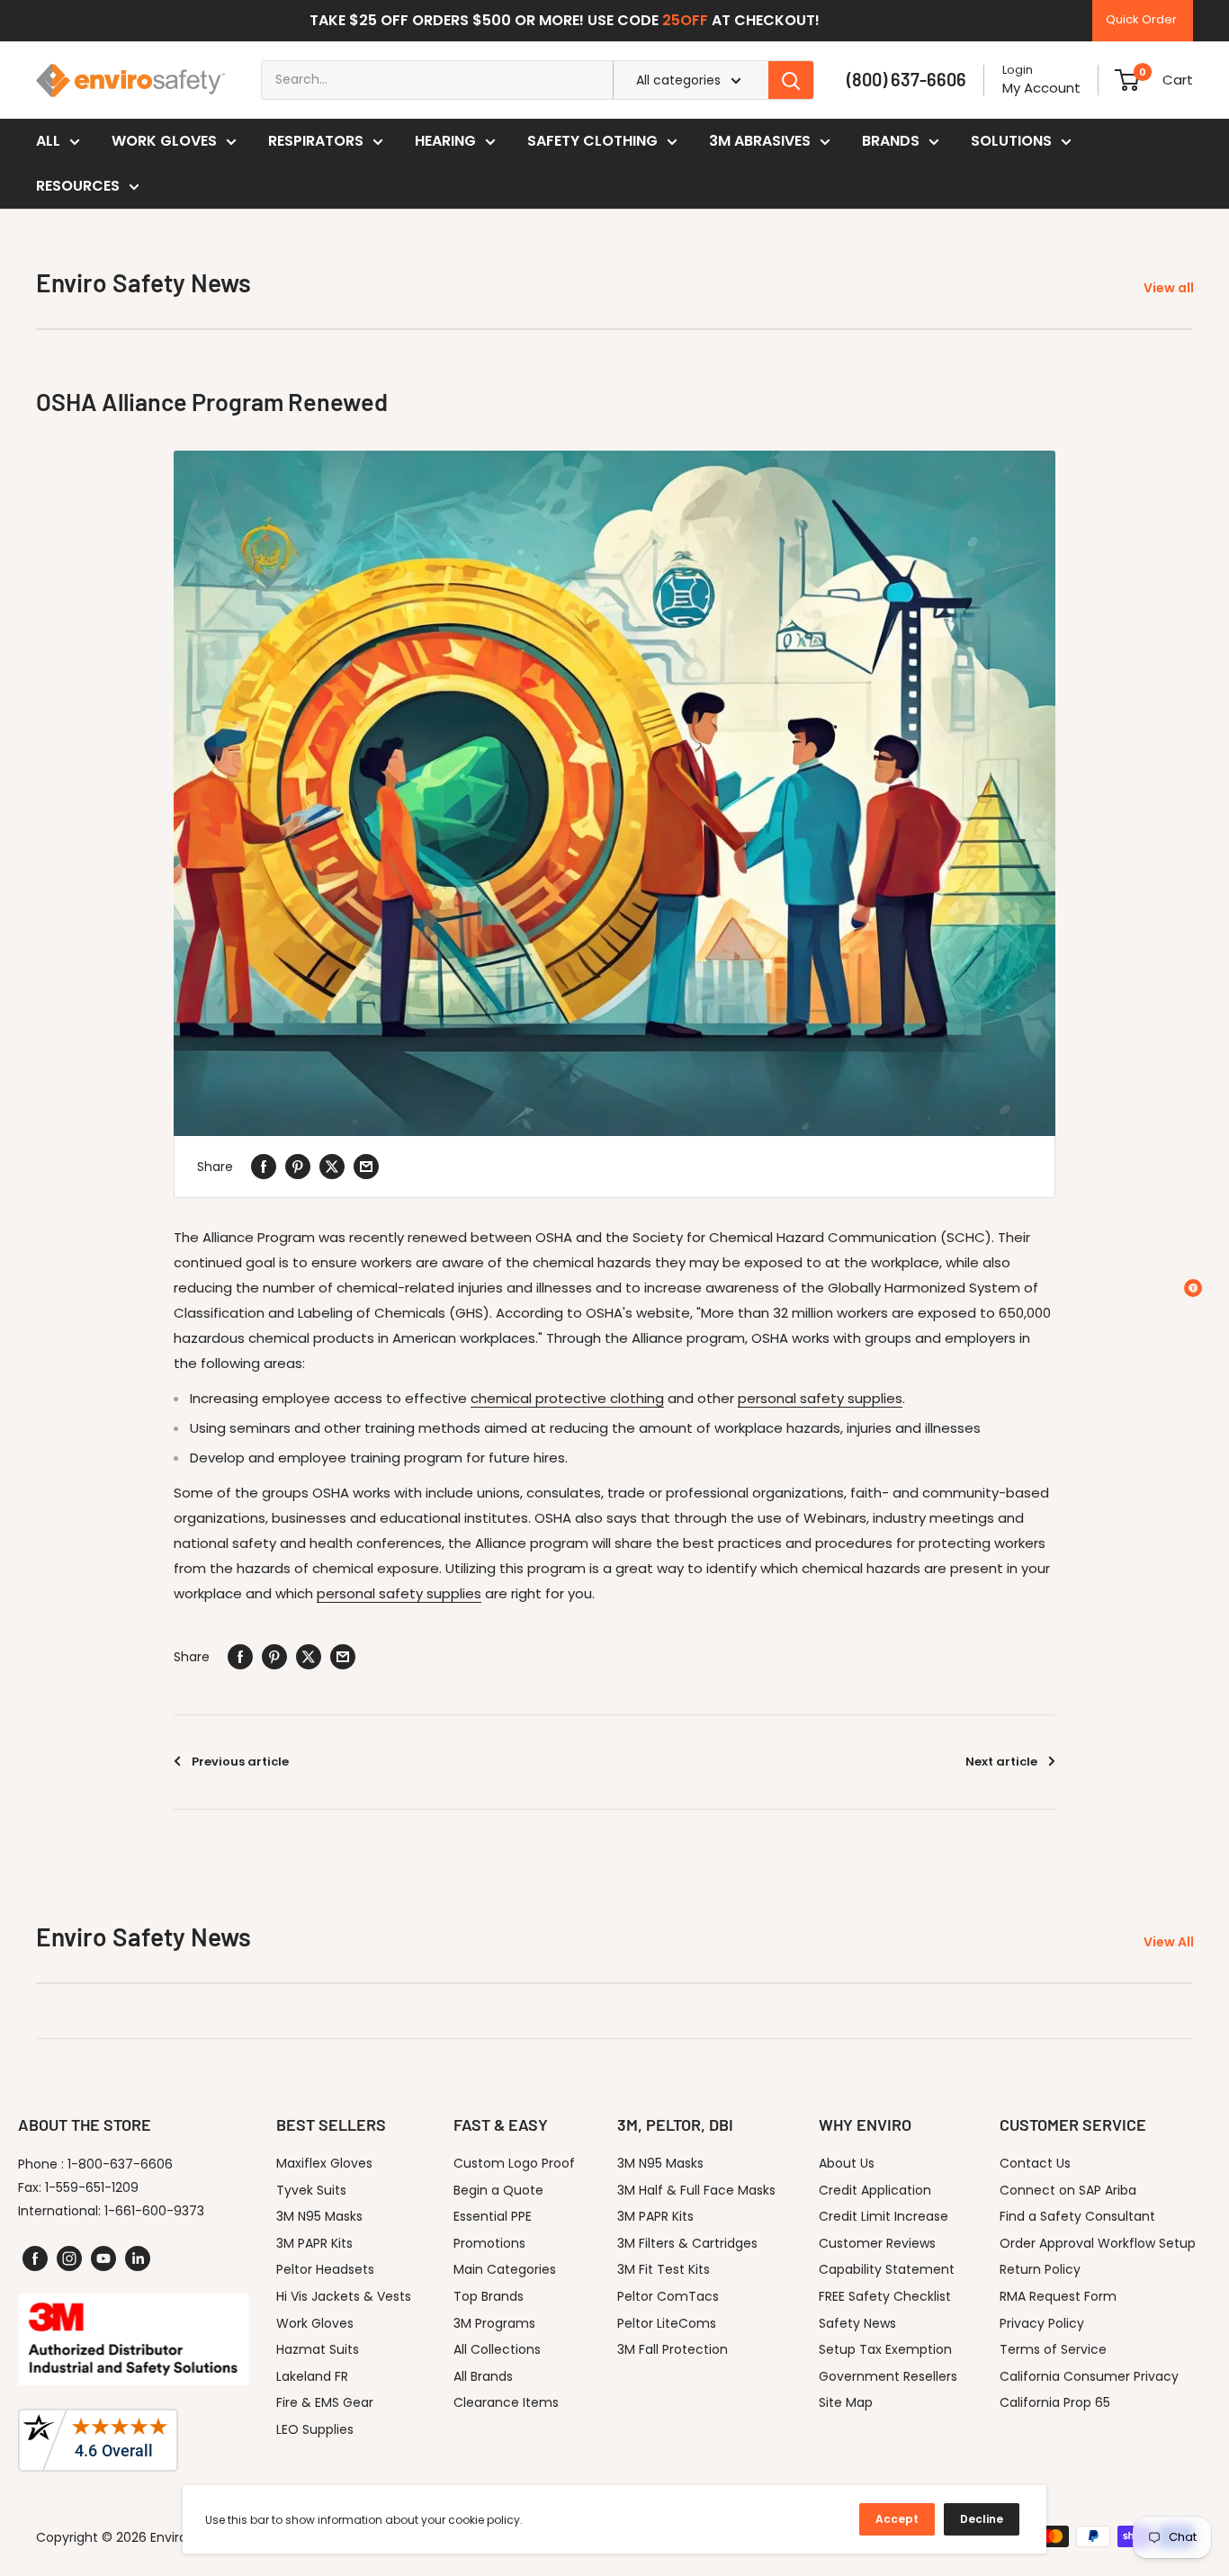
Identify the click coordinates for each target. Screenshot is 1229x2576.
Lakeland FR (312, 2376)
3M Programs (494, 2323)
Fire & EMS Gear (325, 2402)
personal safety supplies (820, 1398)
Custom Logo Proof (514, 2163)
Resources (78, 186)
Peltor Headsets (325, 2269)
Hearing (445, 141)
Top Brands (489, 2296)
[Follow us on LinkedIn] (138, 2258)
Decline (982, 2519)
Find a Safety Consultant (1077, 2216)
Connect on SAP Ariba (1068, 2190)
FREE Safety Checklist (885, 2296)
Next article (1001, 1762)
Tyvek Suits (311, 2190)
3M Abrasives (760, 141)
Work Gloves (164, 141)
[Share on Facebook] (264, 1167)
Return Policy (1040, 2269)
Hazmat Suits (318, 2349)
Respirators (316, 141)
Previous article (240, 1762)
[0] (1127, 80)
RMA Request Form (1058, 2296)
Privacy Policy (1042, 2323)
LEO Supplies (315, 2429)
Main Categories (505, 2269)
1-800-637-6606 (120, 2164)
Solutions (1011, 141)
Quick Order (1141, 19)
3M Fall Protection (673, 2349)
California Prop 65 (1055, 2402)
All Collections (497, 2349)
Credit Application (875, 2190)
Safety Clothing (592, 141)
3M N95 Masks (319, 2216)
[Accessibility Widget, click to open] (1193, 1288)
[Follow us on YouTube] (103, 2258)
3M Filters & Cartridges (687, 2243)
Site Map (846, 2402)
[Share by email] (366, 1167)
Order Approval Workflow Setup (1098, 2243)
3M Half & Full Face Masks (696, 2190)
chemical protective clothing (567, 1398)
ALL (48, 141)
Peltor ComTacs (668, 2296)
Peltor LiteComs (667, 2323)
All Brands (483, 2376)
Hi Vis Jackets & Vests (344, 2296)
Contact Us (1035, 2163)
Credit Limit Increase (884, 2216)
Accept (897, 2519)
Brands (891, 141)
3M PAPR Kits (314, 2243)
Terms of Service (1053, 2349)
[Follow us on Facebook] (35, 2258)
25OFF (685, 20)
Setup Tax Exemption (885, 2349)
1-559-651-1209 (92, 2187)
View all (1170, 288)
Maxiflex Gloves (324, 2163)
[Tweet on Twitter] (332, 1167)
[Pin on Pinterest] (298, 1167)
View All (1170, 1942)
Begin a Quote (498, 2190)
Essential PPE (493, 2216)
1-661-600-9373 (154, 2211)
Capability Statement (887, 2269)
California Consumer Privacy (1089, 2376)
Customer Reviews (877, 2243)
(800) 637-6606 (906, 79)
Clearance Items (506, 2402)
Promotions (489, 2243)
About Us (847, 2163)
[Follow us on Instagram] (69, 2258)
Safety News (857, 2323)
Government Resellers (888, 2376)
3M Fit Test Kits (664, 2269)
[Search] (791, 80)
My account (1041, 88)
